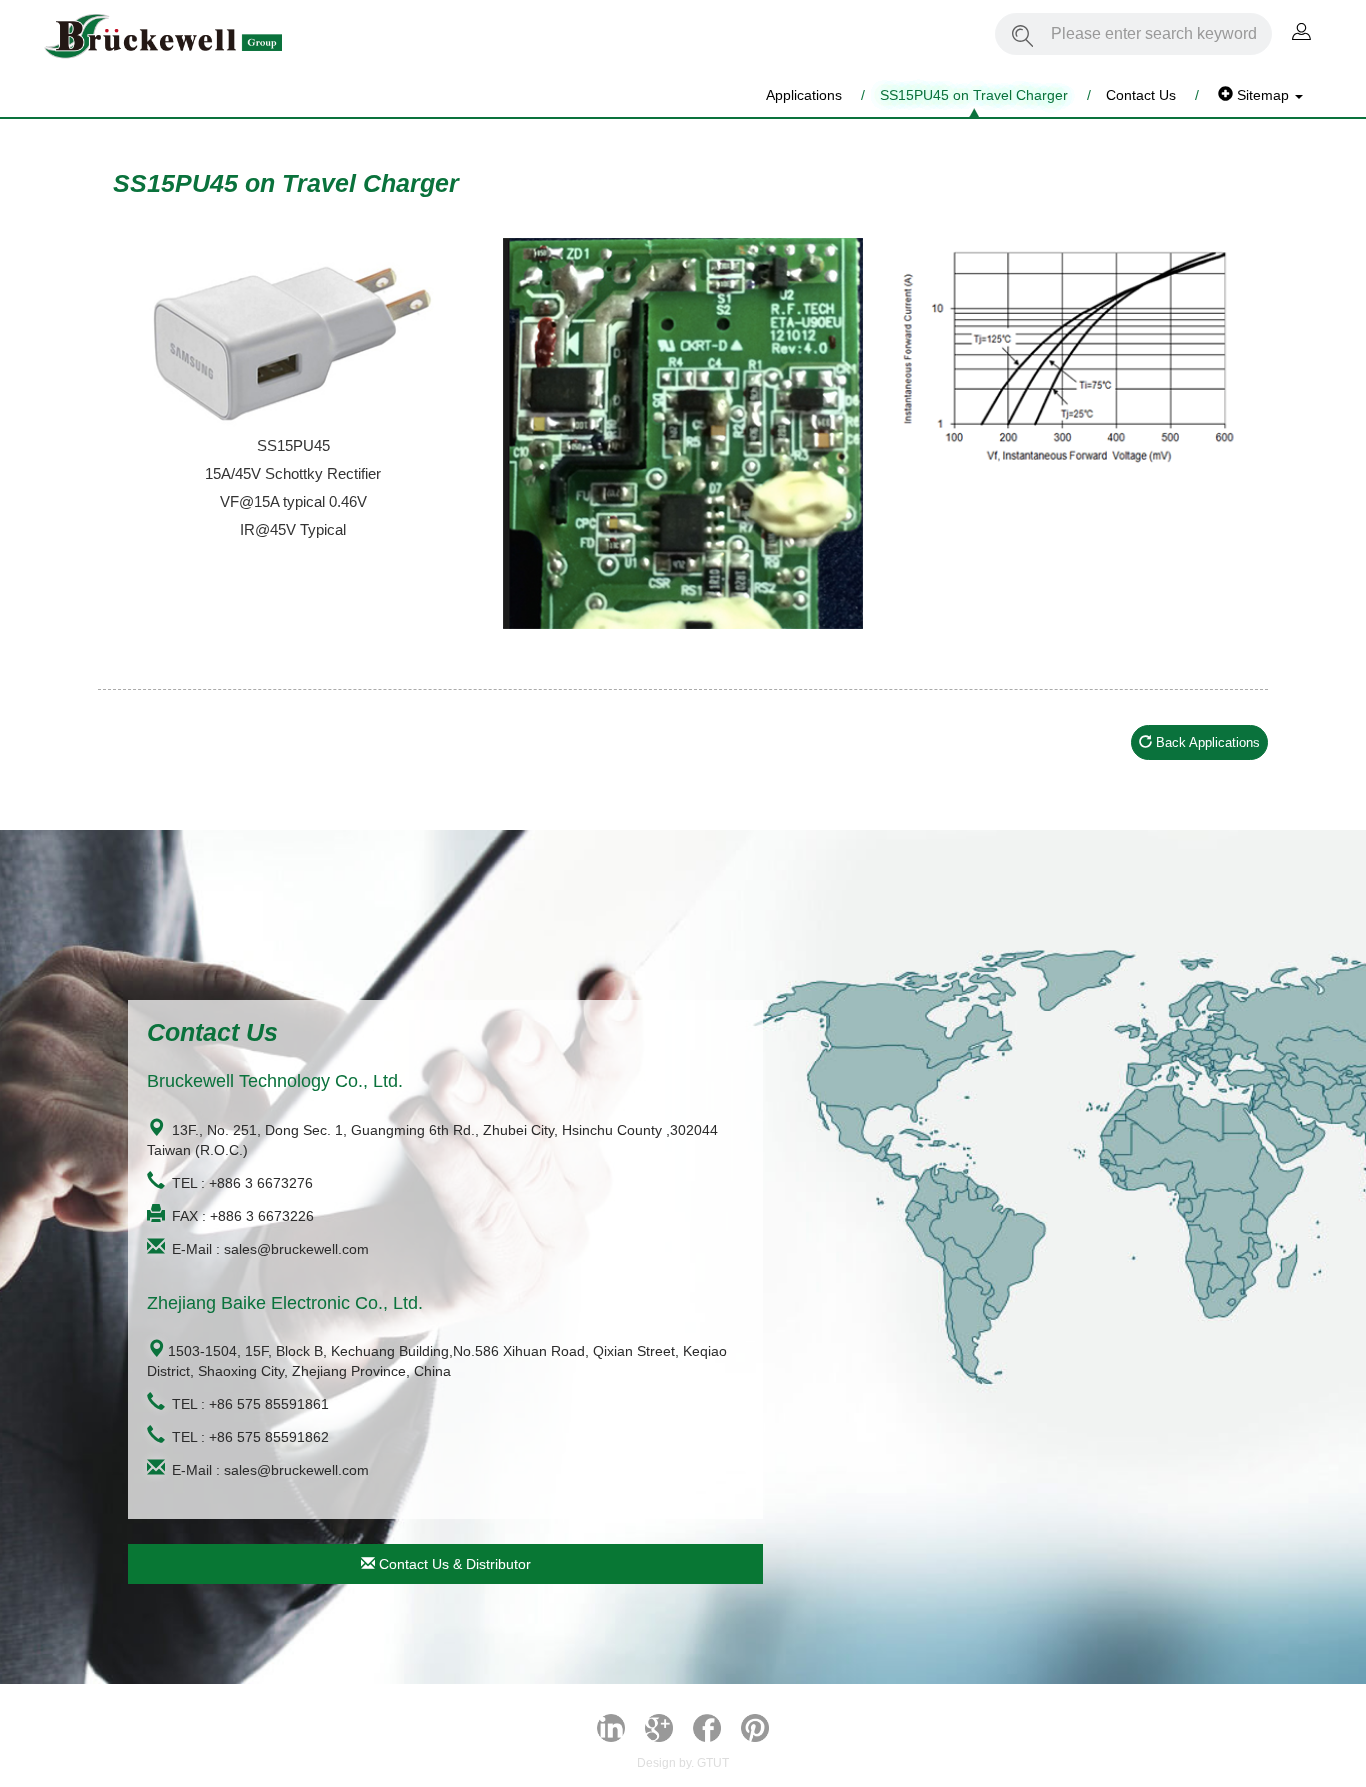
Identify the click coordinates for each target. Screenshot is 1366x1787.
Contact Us (1141, 95)
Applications (804, 95)
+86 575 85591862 (269, 1437)
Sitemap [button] (1263, 95)
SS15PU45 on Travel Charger (974, 95)
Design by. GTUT (683, 1763)
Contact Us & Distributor (453, 1564)
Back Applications (1206, 742)
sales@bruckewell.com (296, 1249)
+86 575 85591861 (269, 1404)
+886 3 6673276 (261, 1183)
